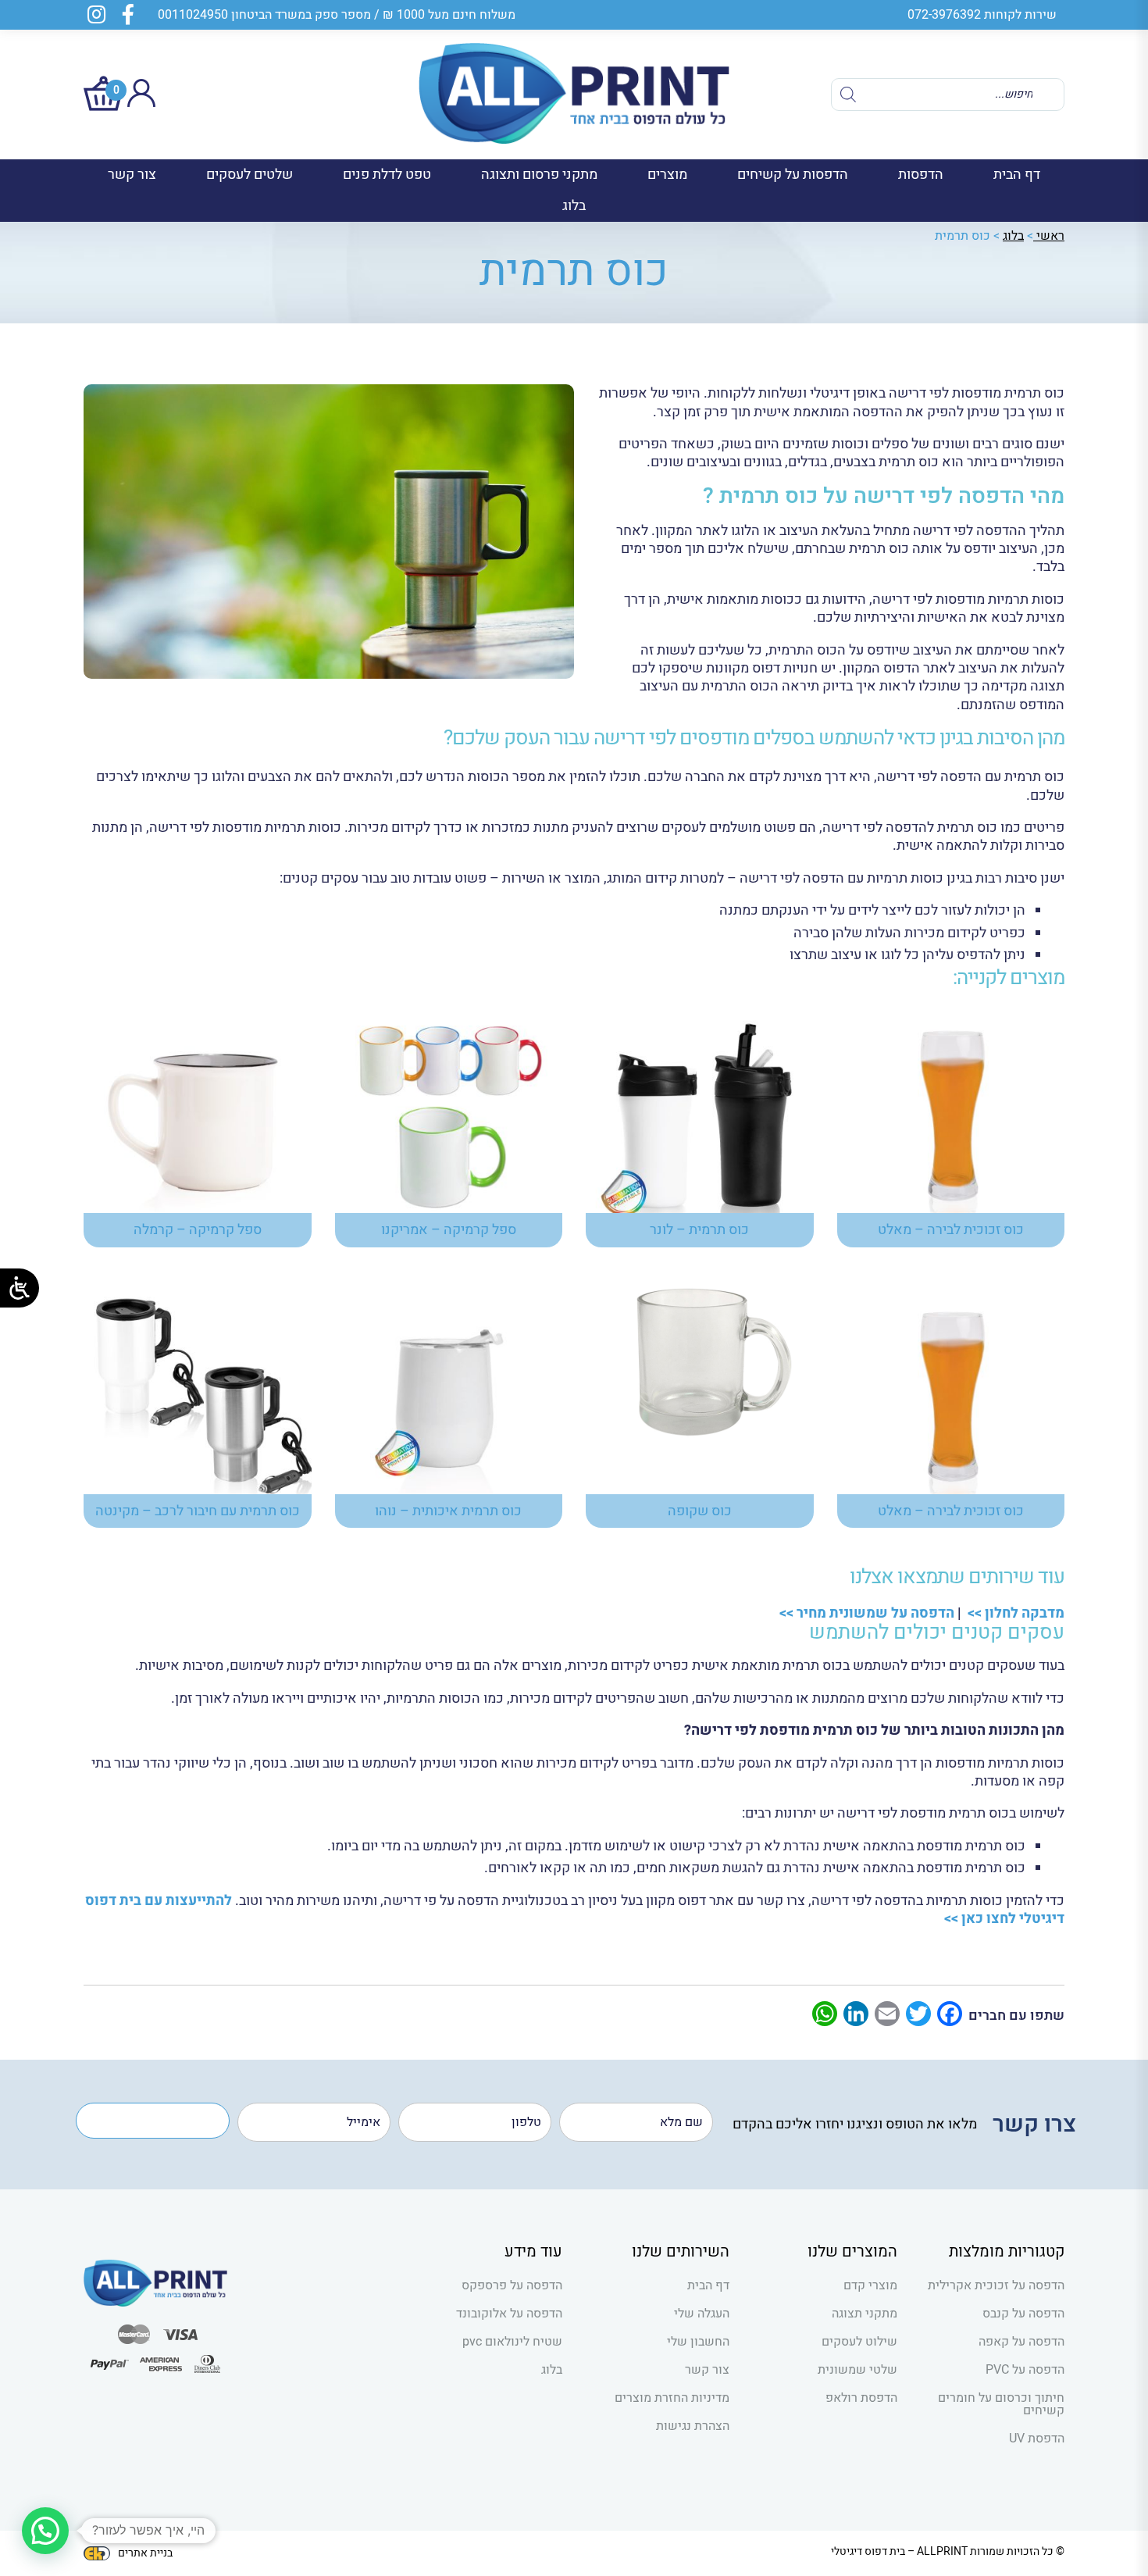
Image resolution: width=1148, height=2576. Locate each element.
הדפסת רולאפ (861, 2398)
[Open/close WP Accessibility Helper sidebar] (20, 1288)
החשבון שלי (698, 2342)
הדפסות (921, 175)
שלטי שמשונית (857, 2370)
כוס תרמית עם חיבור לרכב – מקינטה (198, 1511)
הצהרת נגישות (693, 2426)
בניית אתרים (145, 2553)
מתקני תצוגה (864, 2314)
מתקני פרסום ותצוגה (539, 175)
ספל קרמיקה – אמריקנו (449, 1230)
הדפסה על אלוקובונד (509, 2314)
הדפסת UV (1037, 2439)
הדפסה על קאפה (1021, 2342)
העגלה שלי (702, 2314)
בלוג (574, 206)
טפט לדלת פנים (387, 175)
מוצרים (667, 175)
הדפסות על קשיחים (793, 175)
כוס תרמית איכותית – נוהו (448, 1511)
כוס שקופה (700, 1511)
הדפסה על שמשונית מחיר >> (865, 1613)
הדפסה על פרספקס (512, 2285)
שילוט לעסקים (859, 2342)
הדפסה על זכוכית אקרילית (996, 2285)
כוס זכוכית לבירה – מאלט (951, 1230)
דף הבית (1017, 175)
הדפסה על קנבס (1023, 2314)
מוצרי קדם (870, 2285)
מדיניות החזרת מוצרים (672, 2398)
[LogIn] (141, 103)
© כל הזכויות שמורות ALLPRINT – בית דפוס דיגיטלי (948, 2551)
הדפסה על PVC (1025, 2370)
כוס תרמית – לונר (699, 1230)
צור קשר (132, 175)
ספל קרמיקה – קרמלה (198, 1230)
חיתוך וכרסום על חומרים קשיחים (1001, 2404)
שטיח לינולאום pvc (512, 2342)
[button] (45, 2531)
